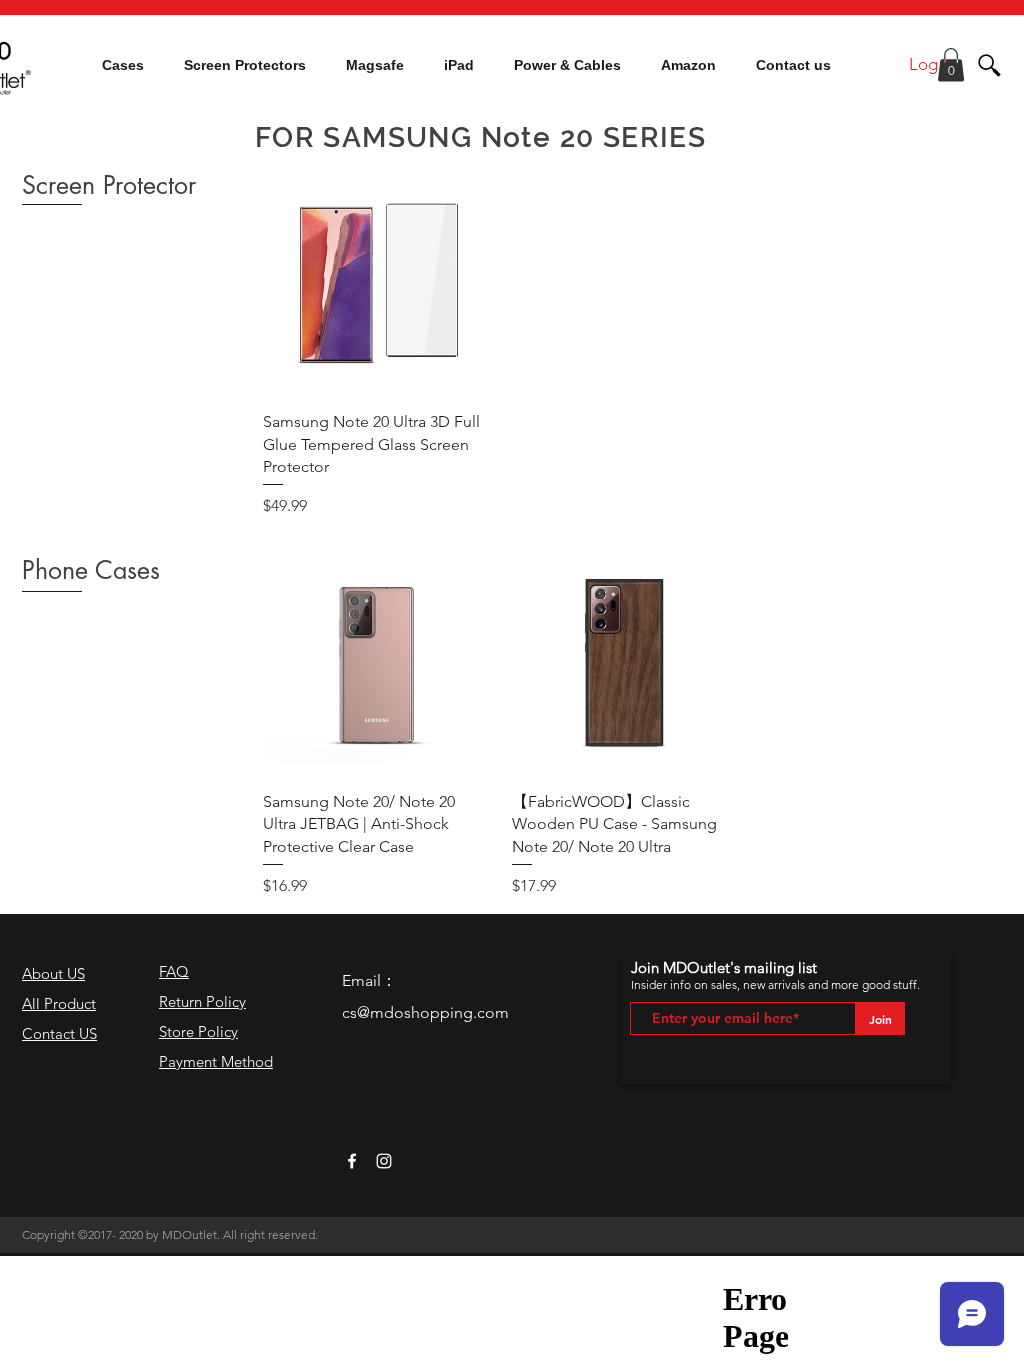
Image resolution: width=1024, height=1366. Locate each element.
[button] (123, 65)
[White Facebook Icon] (352, 1161)
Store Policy (198, 1031)
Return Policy (202, 1001)
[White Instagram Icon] (384, 1161)
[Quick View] (377, 280)
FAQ (174, 971)
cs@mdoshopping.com (425, 1012)
